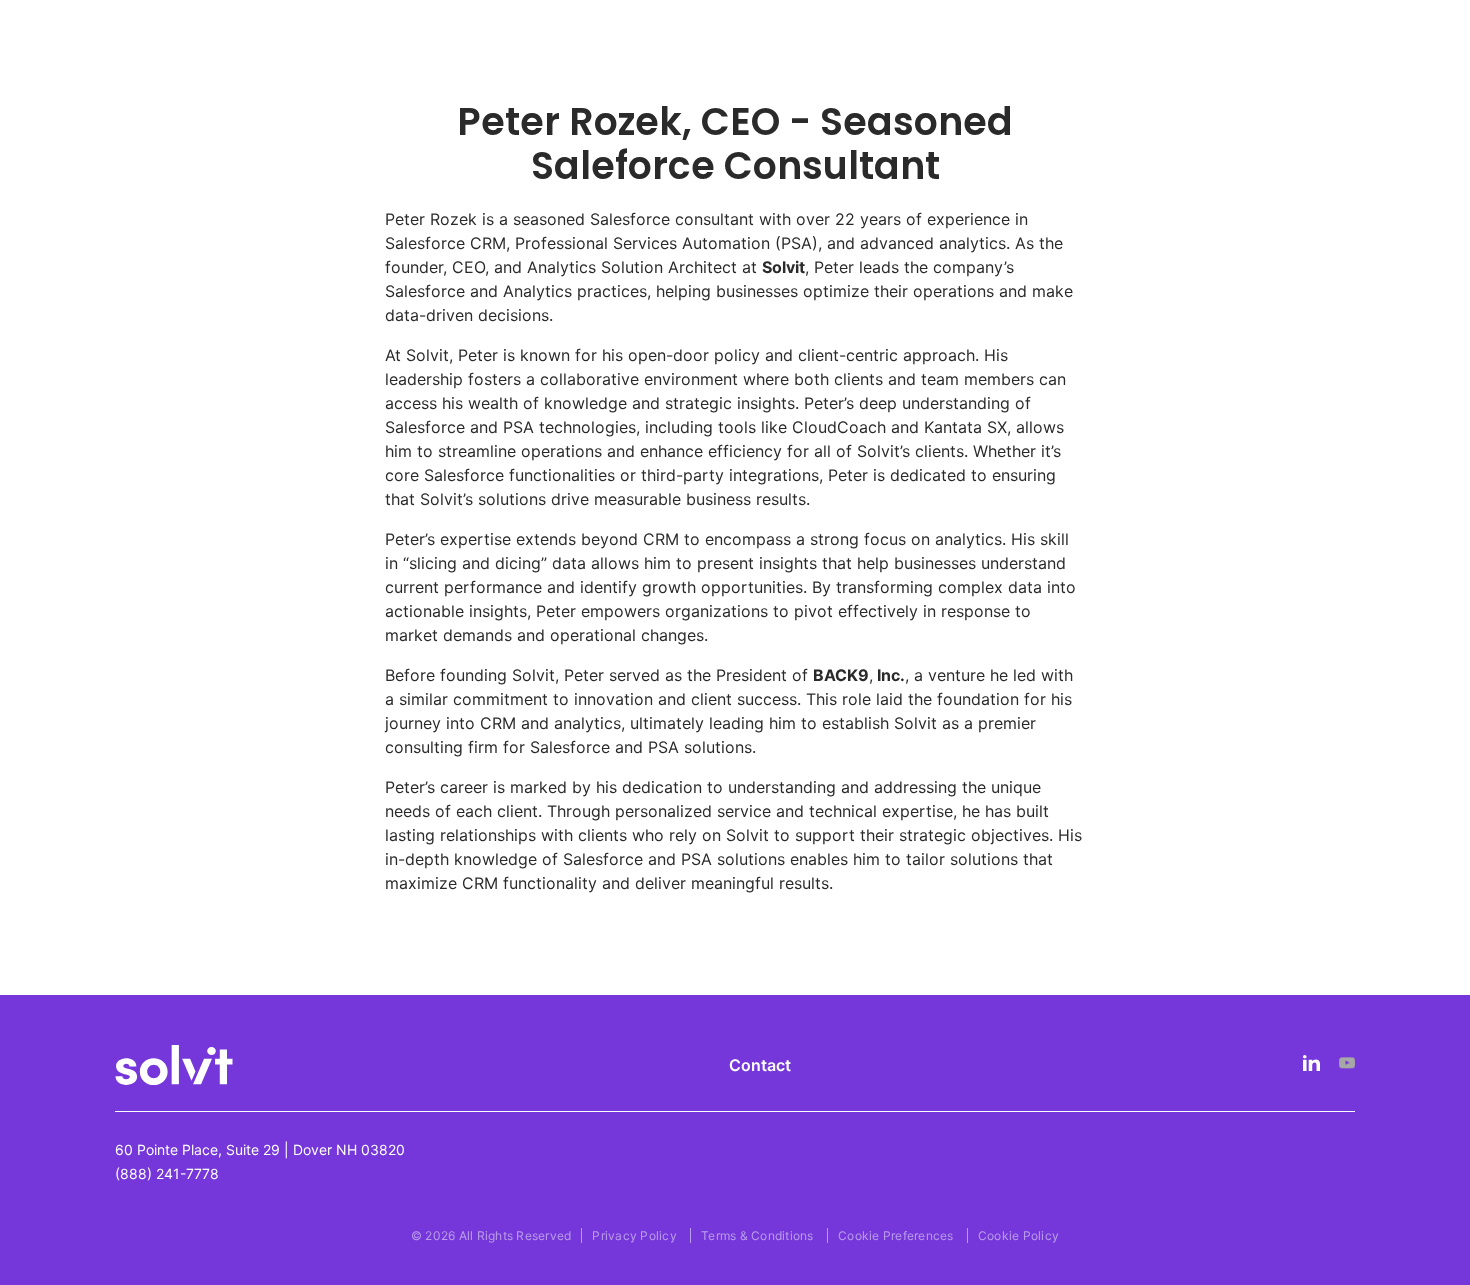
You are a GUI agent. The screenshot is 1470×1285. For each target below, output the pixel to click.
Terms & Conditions (757, 1235)
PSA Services (865, 77)
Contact (760, 1065)
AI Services (592, 77)
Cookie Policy (1018, 1235)
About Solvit (1198, 77)
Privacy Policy (634, 1235)
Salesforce (439, 77)
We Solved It (1030, 77)
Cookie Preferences (896, 1235)
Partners (714, 77)
